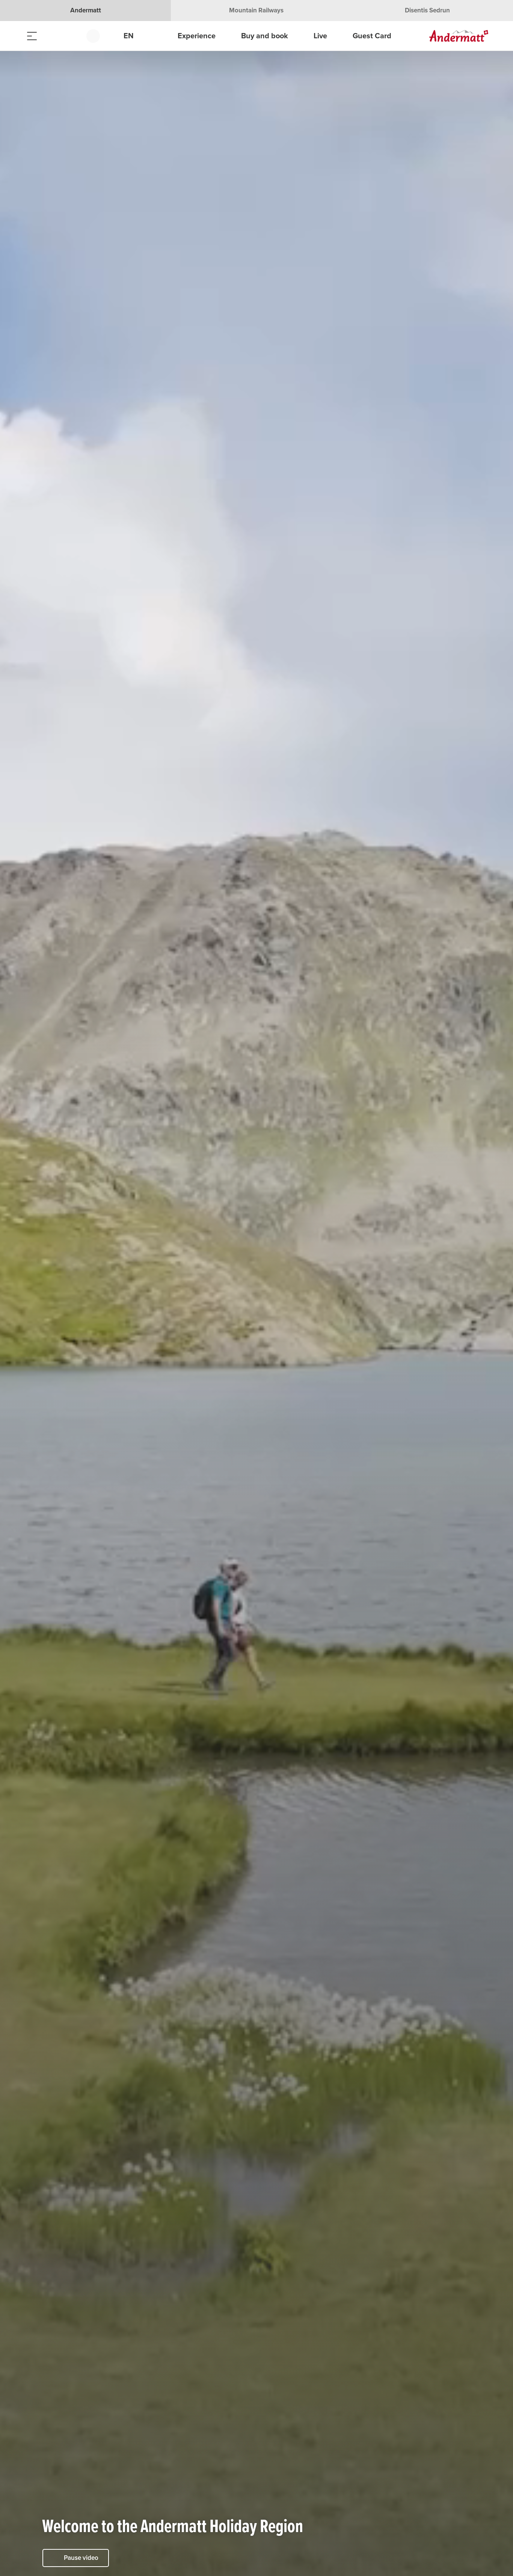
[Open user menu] (97, 36)
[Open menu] (32, 36)
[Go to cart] (69, 36)
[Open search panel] (51, 36)
